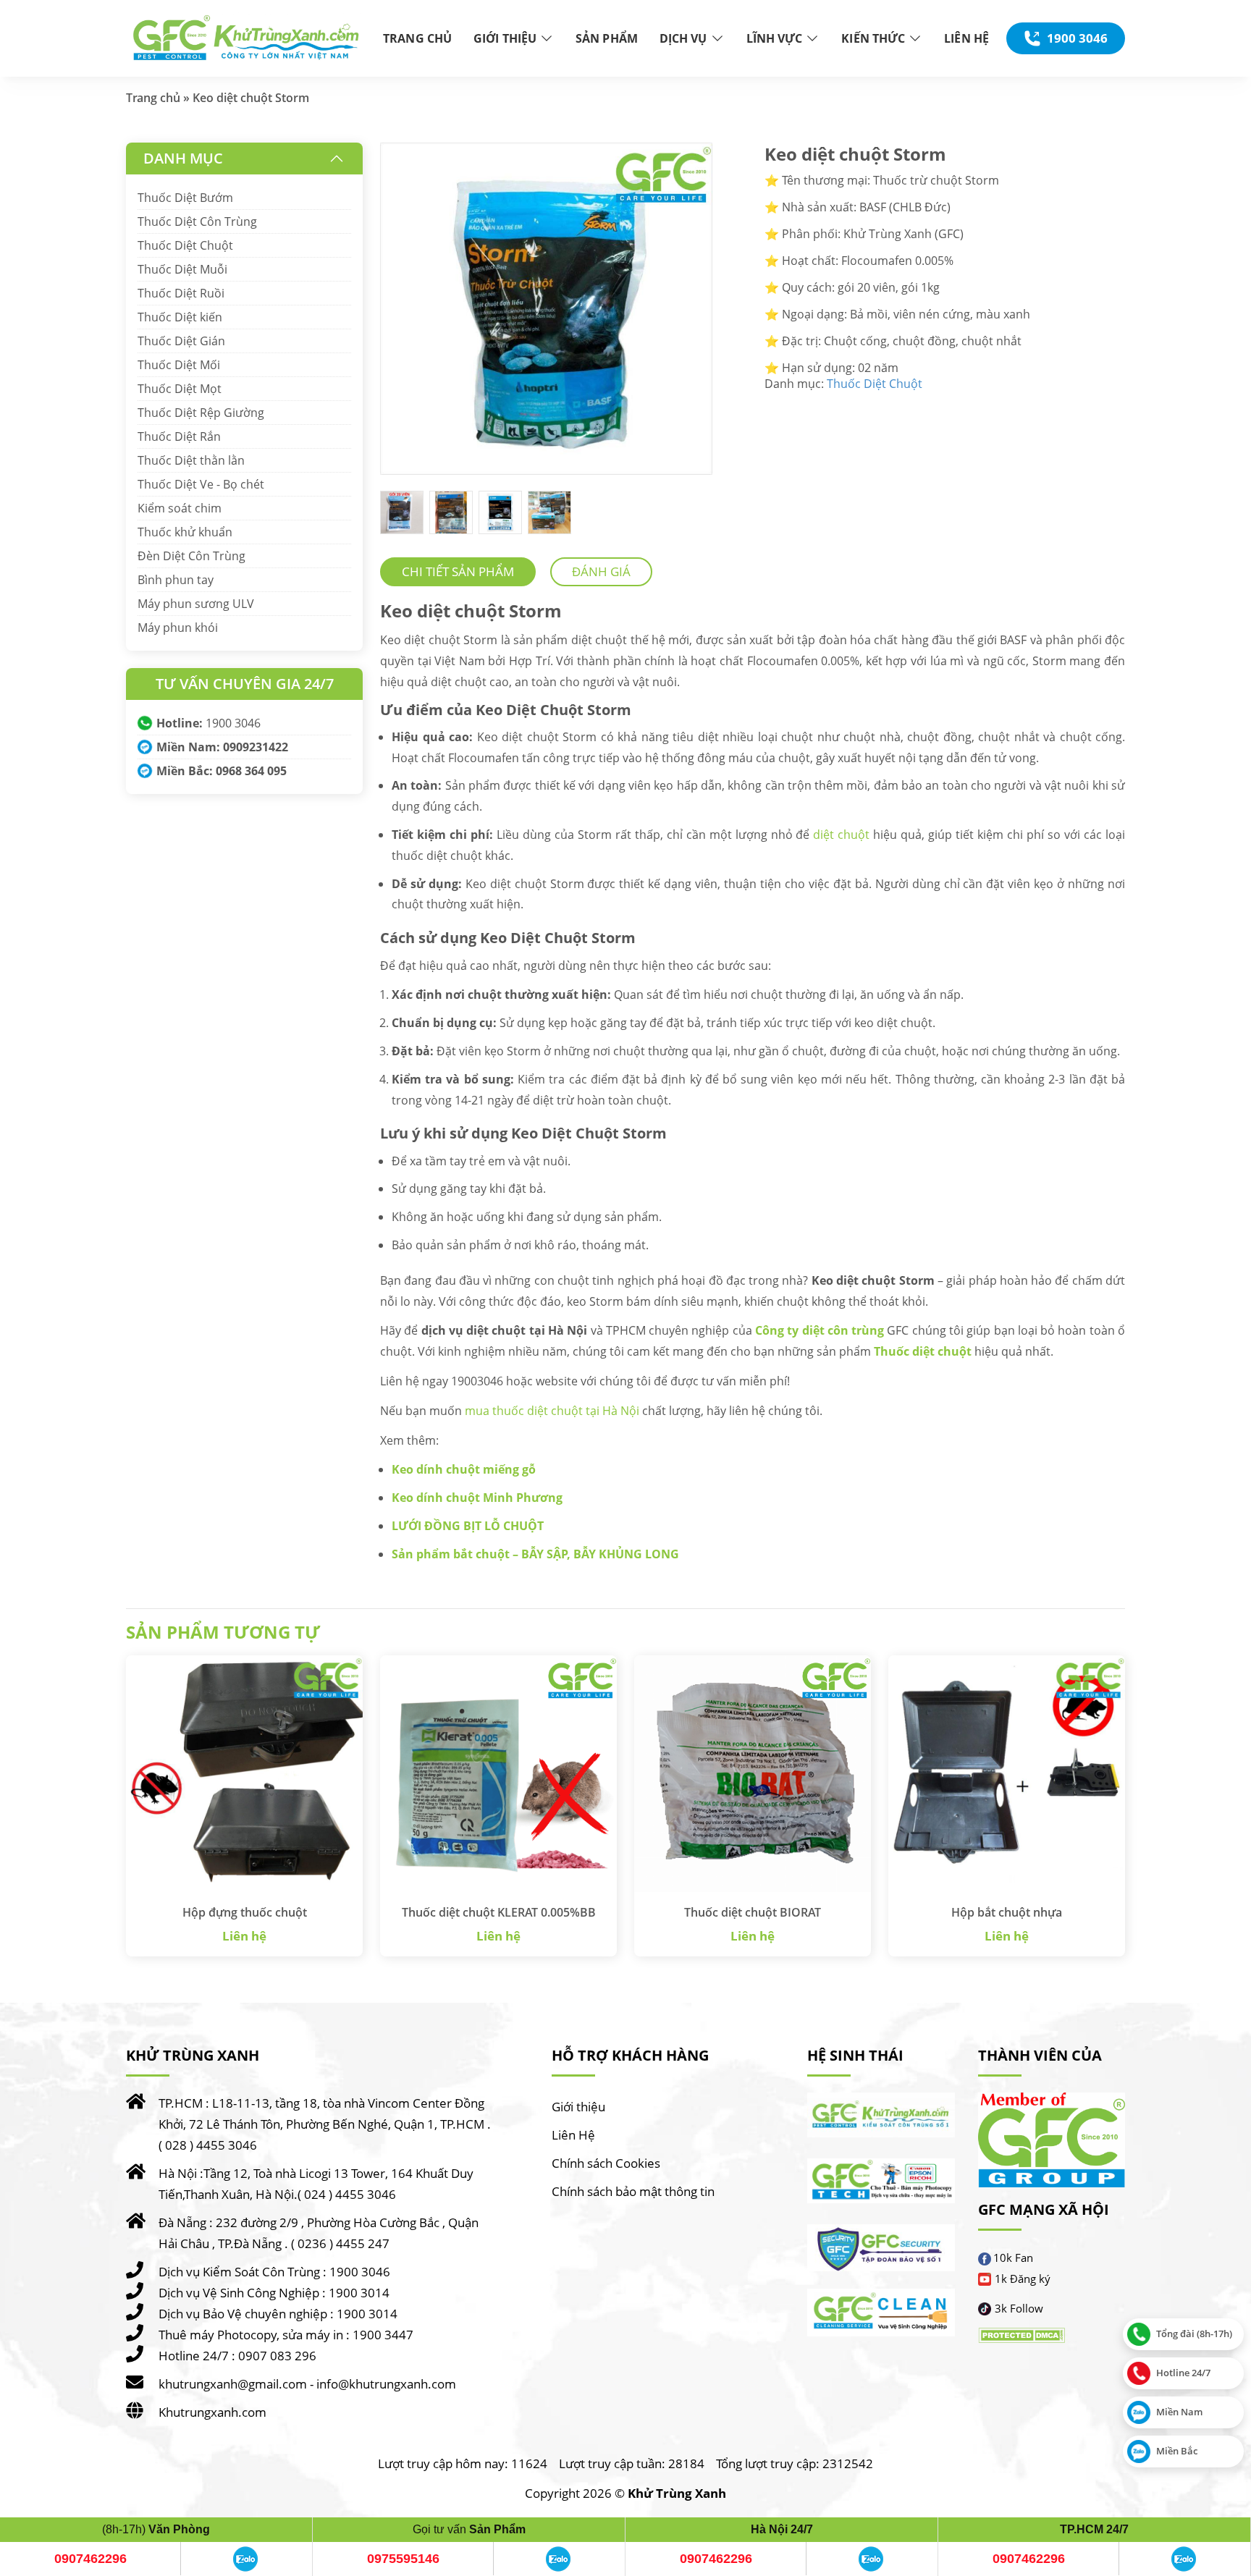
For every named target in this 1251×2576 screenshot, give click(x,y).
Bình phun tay (176, 580)
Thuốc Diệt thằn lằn (191, 460)
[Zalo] (246, 2559)
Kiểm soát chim (180, 508)
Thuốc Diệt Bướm (185, 198)
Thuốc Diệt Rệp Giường (201, 413)
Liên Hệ (573, 2135)
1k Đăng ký (1023, 2279)
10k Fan (1013, 2258)
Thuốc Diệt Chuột (875, 384)
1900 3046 (233, 723)
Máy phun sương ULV (196, 604)
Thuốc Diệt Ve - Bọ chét (201, 484)
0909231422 (256, 747)
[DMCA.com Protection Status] (1022, 2336)
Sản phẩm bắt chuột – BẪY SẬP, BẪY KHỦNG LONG (535, 1554)
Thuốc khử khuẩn (185, 532)
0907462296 (90, 2559)
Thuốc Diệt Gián (181, 341)
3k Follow (1019, 2309)
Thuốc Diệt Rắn (179, 436)
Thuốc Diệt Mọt (180, 389)
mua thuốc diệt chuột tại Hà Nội (552, 1411)
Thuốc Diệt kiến (180, 317)
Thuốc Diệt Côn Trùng (197, 221)
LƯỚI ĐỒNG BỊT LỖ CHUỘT (468, 1526)
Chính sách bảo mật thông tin (633, 2191)
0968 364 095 (251, 771)
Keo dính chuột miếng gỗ (464, 1469)
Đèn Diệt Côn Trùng (191, 556)
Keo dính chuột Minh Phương (477, 1498)
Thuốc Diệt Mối (179, 365)
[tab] (458, 572)
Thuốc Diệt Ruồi (181, 293)
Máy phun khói (178, 628)
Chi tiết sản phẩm (458, 571)
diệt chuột (841, 835)
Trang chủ (153, 98)
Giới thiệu (578, 2107)
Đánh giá (601, 571)
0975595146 (403, 2559)
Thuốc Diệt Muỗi (182, 269)
